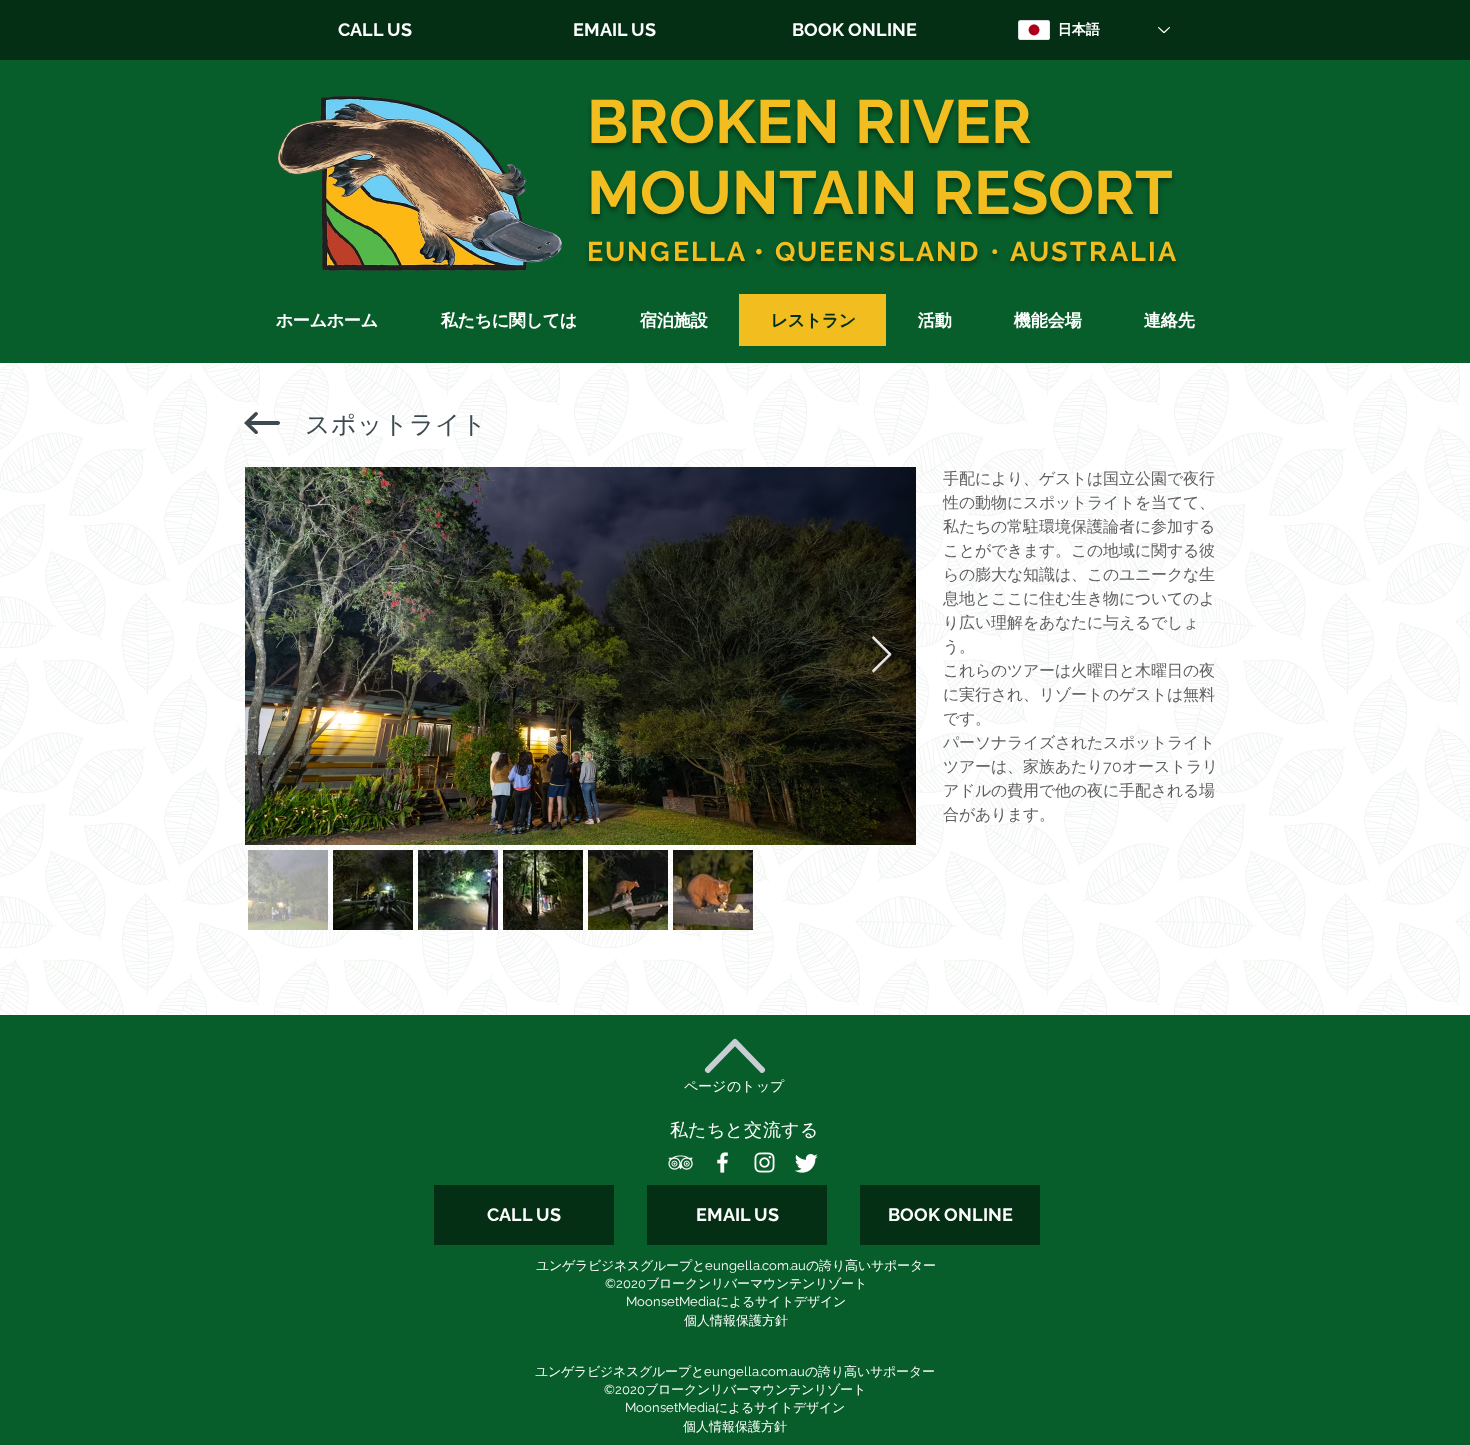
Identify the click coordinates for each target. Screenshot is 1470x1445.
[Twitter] (806, 1162)
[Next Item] (881, 655)
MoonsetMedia (671, 1301)
